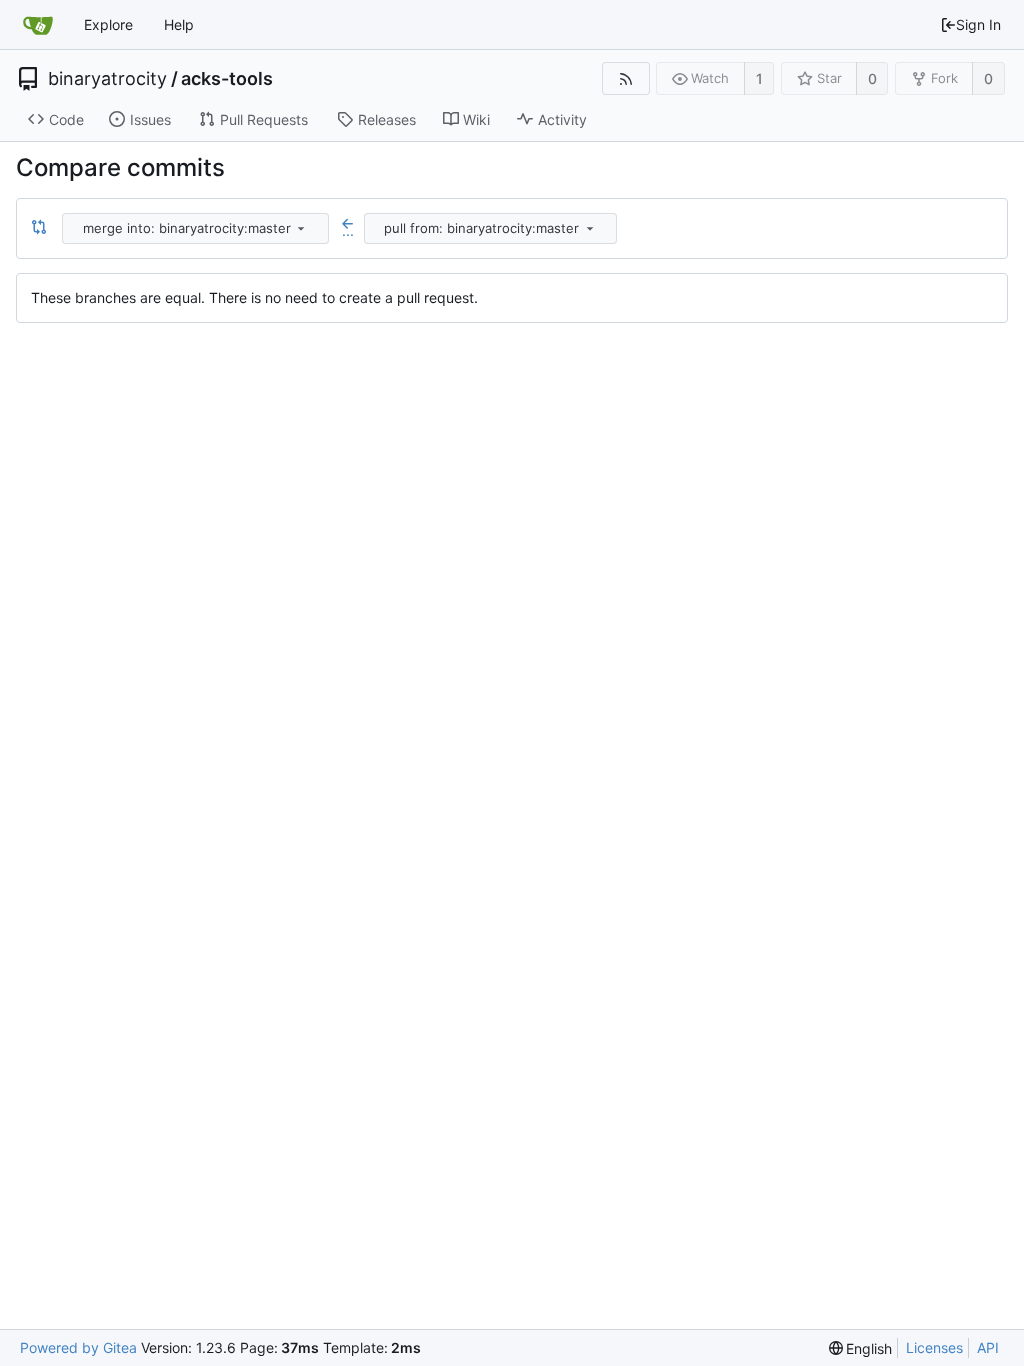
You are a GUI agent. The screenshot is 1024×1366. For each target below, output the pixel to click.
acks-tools (227, 79)
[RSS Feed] (625, 78)
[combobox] (197, 228)
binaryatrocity (107, 79)
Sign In (978, 24)
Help (179, 24)
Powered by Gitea (78, 1347)
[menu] (301, 228)
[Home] (38, 25)
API (988, 1347)
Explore (108, 24)
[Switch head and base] (39, 228)
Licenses (934, 1347)
